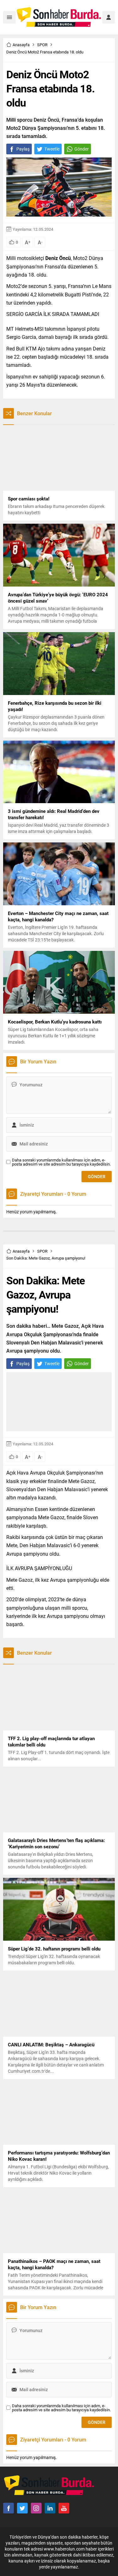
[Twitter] (22, 2508)
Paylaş (23, 149)
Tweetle (52, 149)
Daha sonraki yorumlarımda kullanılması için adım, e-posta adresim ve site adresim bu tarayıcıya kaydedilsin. (61, 1162)
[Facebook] (8, 2508)
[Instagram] (36, 2508)
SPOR (42, 45)
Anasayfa (21, 45)
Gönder (81, 149)
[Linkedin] (50, 2508)
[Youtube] (64, 2508)
